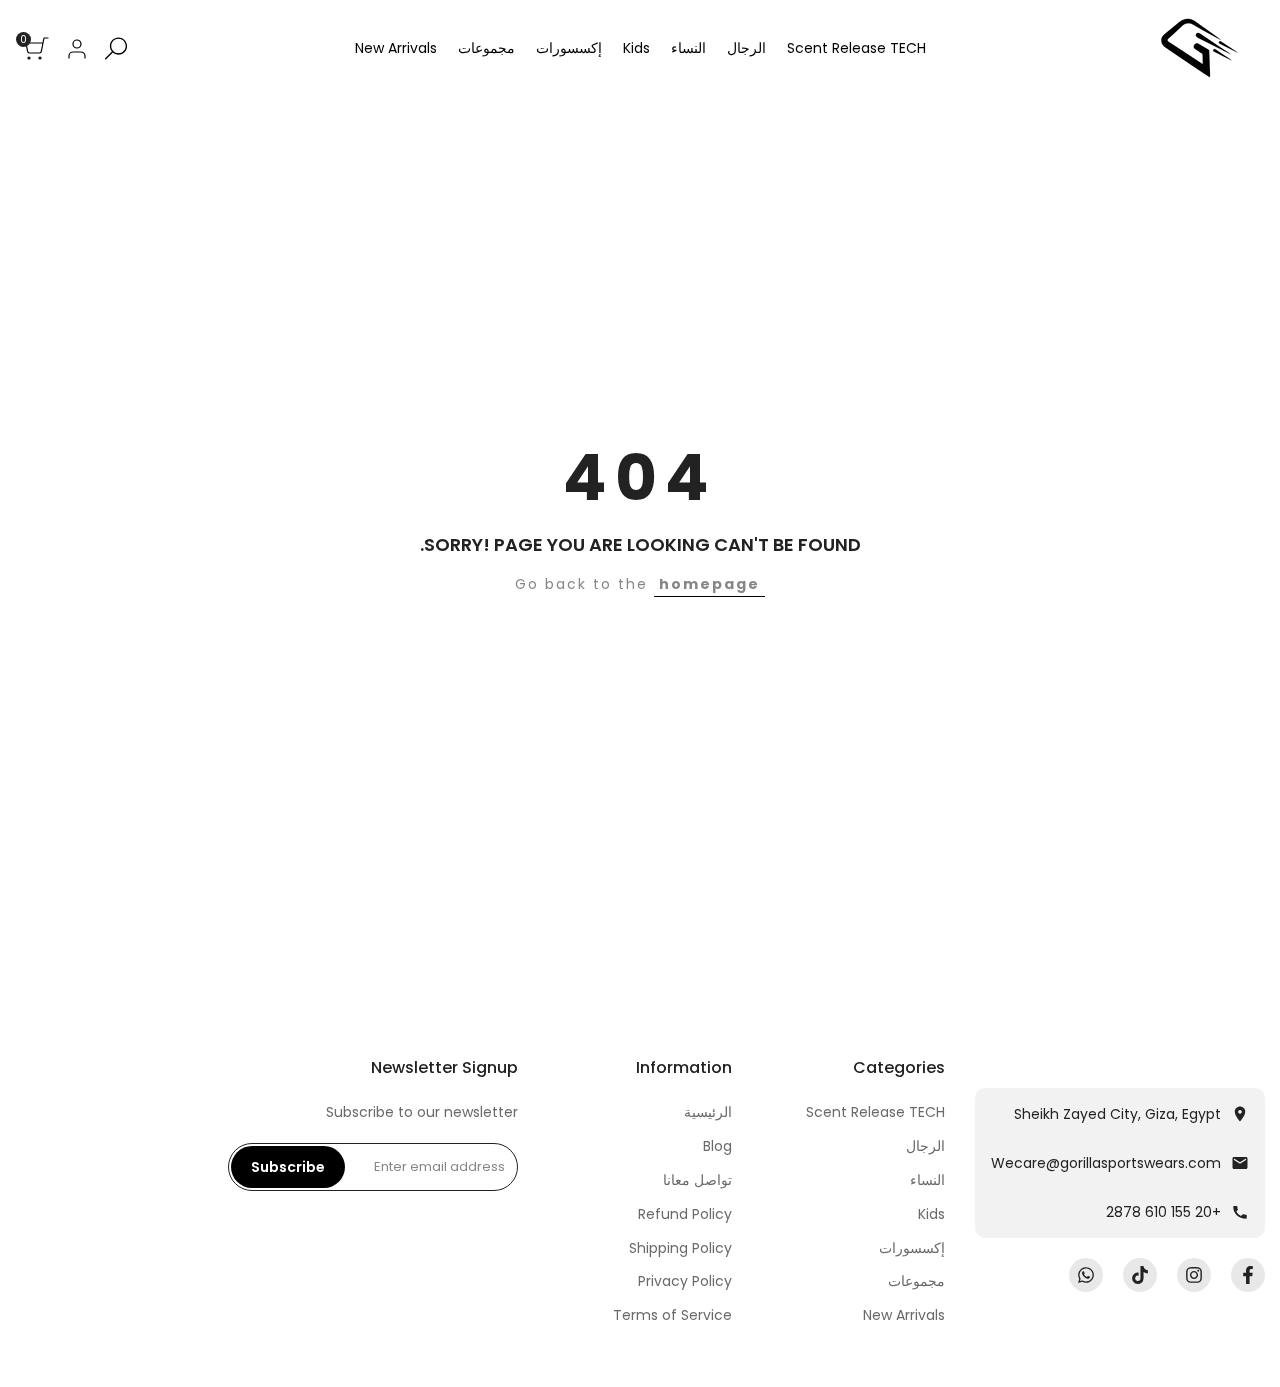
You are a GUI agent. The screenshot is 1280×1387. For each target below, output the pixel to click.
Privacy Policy (685, 1281)
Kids (931, 1214)
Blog (717, 1146)
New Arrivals (904, 1315)
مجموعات (916, 1281)
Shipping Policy (680, 1248)
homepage (709, 584)
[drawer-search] (116, 48)
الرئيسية (708, 1112)
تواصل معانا (697, 1180)
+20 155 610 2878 (1163, 1212)
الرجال (925, 1146)
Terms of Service (672, 1315)
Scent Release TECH (875, 1112)
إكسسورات (912, 1248)
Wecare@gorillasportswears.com (1106, 1163)
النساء (927, 1180)
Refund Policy (685, 1214)
